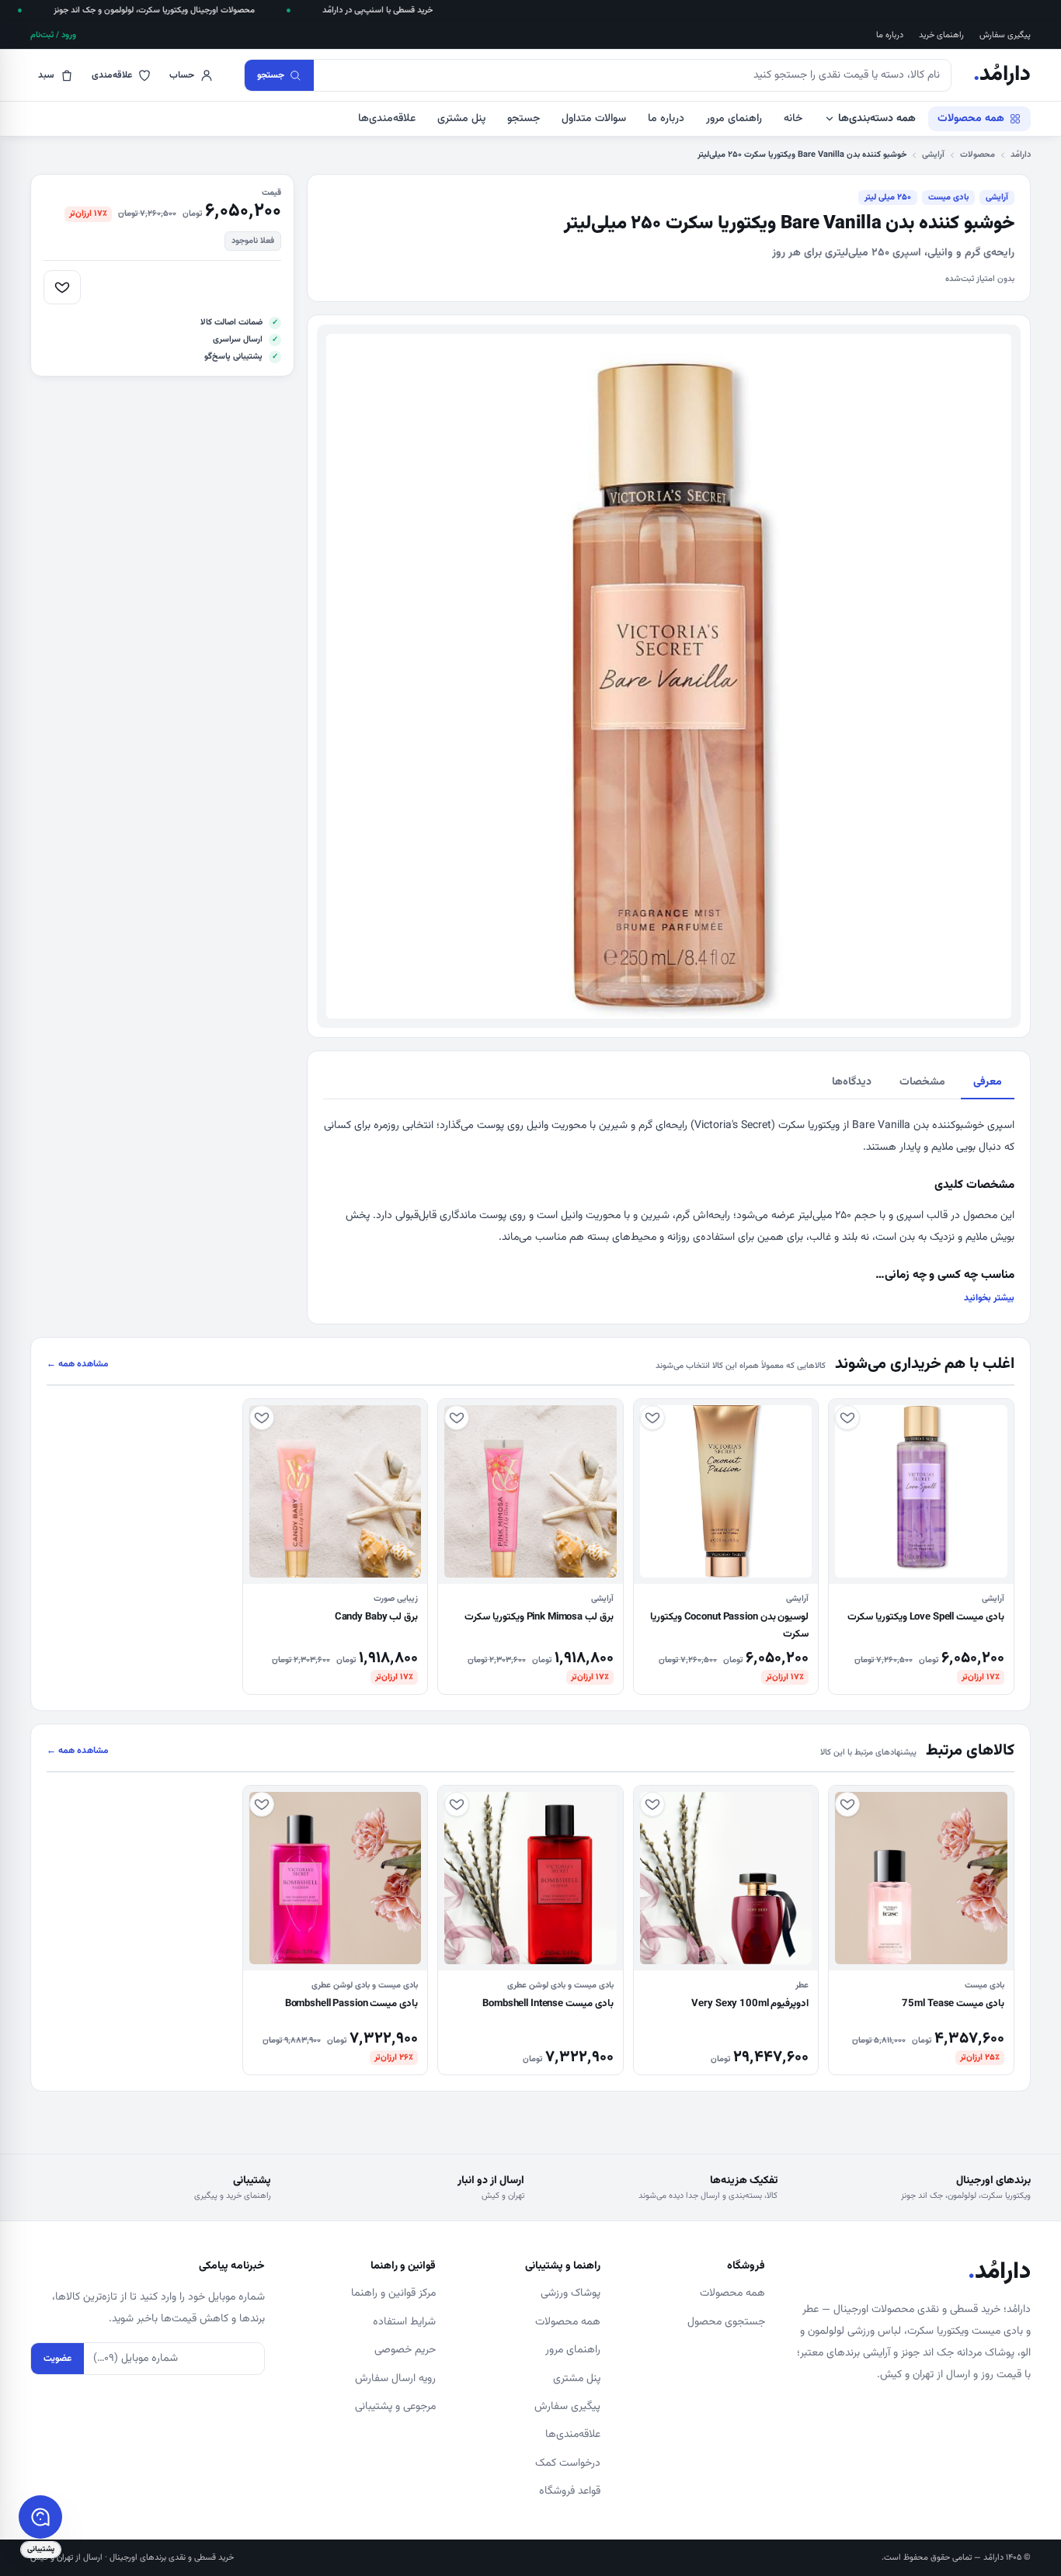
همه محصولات (971, 119)
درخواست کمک (568, 2463)
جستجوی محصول (726, 2322)
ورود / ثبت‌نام (53, 35)
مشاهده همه (78, 1364)
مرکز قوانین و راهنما (393, 2293)
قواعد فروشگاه (570, 2491)
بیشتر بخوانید (989, 1298)
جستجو (524, 119)
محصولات (978, 155)
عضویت (57, 2359)
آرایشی (933, 155)
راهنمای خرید (941, 35)
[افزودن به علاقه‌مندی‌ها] (62, 287)
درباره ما (890, 35)
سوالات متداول (594, 119)
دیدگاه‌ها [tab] (852, 1082)
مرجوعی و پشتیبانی (395, 2407)
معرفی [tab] (988, 1082)
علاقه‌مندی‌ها (387, 119)
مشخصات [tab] (922, 1082)
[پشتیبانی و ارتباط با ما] (40, 2517)
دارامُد (1002, 75)
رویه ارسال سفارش (395, 2379)
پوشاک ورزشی (571, 2293)
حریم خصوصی (405, 2350)
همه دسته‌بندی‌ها (877, 119)
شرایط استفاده (404, 2322)
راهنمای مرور (734, 119)
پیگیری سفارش (1005, 35)
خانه (793, 119)
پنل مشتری (461, 119)
